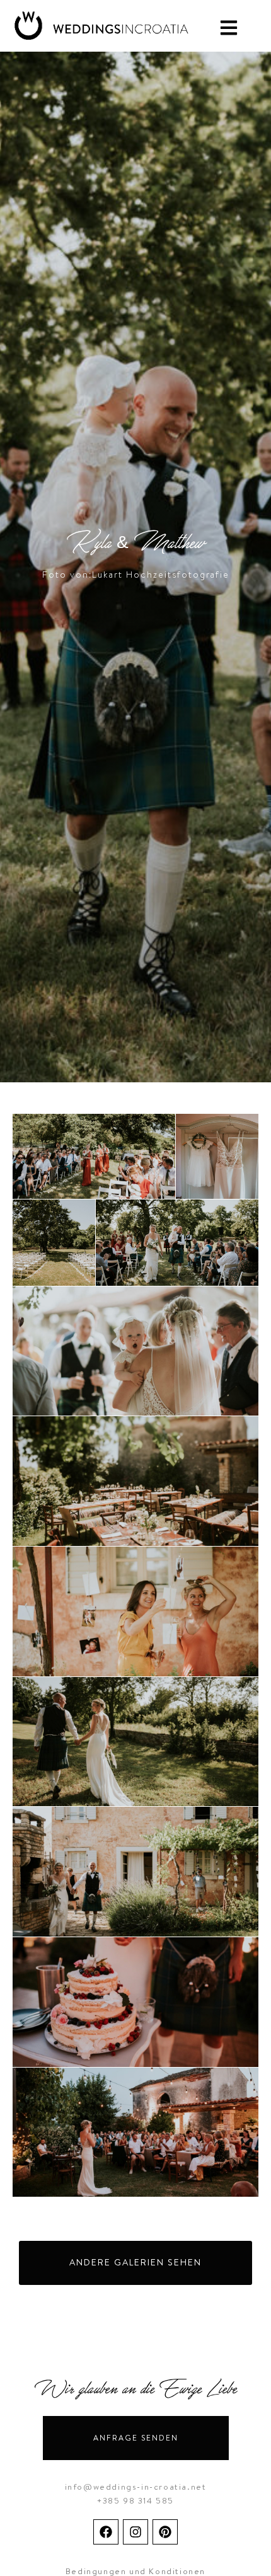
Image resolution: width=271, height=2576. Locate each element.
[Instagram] (135, 2532)
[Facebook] (106, 2532)
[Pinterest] (165, 2532)
